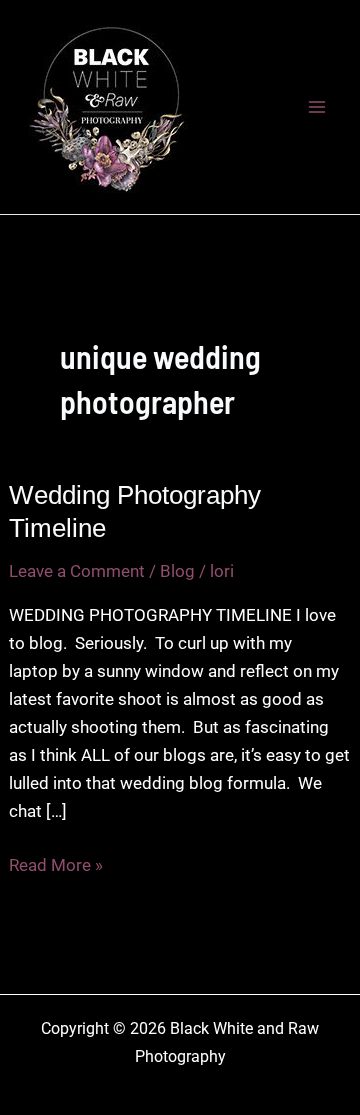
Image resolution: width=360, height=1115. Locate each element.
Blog (177, 571)
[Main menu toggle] (318, 107)
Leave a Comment (77, 571)
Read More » (56, 866)
